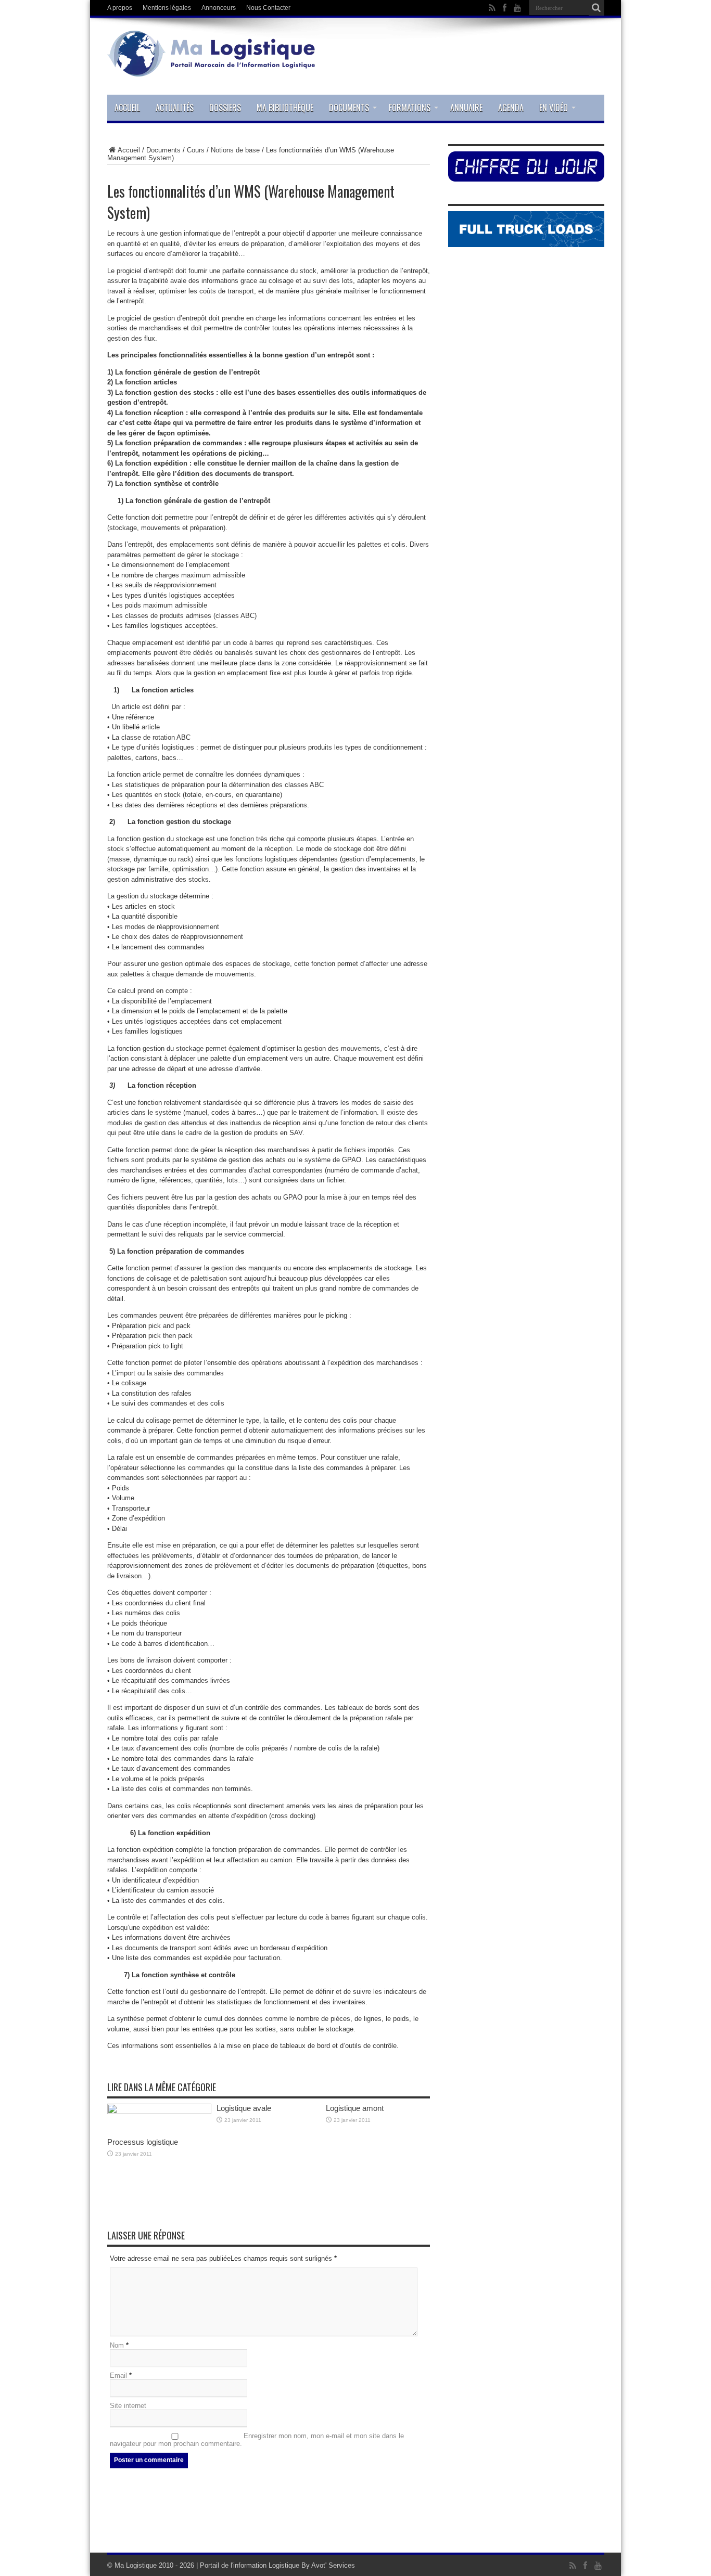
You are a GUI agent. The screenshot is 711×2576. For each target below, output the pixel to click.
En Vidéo (554, 108)
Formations (410, 108)
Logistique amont (355, 2108)
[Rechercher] (596, 8)
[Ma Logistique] (211, 69)
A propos (120, 8)
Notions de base (235, 150)
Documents (349, 108)
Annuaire (466, 108)
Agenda (511, 108)
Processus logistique (143, 2142)
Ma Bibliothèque (285, 108)
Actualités (175, 108)
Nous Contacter (268, 8)
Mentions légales (167, 8)
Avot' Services (333, 2565)
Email (118, 2375)
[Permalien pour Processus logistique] (159, 2112)
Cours (196, 150)
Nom (117, 2345)
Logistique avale (244, 2108)
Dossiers (225, 108)
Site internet (128, 2406)
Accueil (127, 108)
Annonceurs (219, 8)
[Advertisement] (355, 2519)
